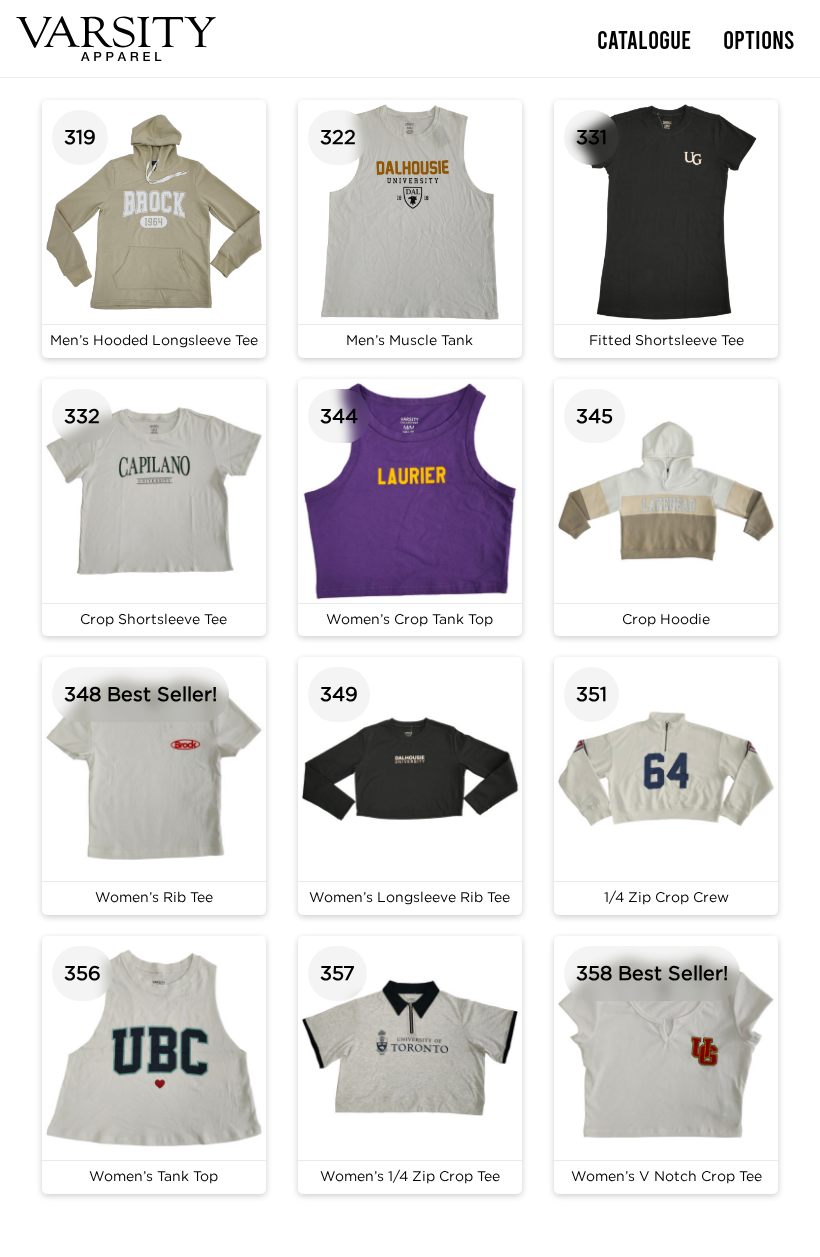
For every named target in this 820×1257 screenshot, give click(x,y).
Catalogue (644, 38)
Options (758, 38)
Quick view (153, 229)
